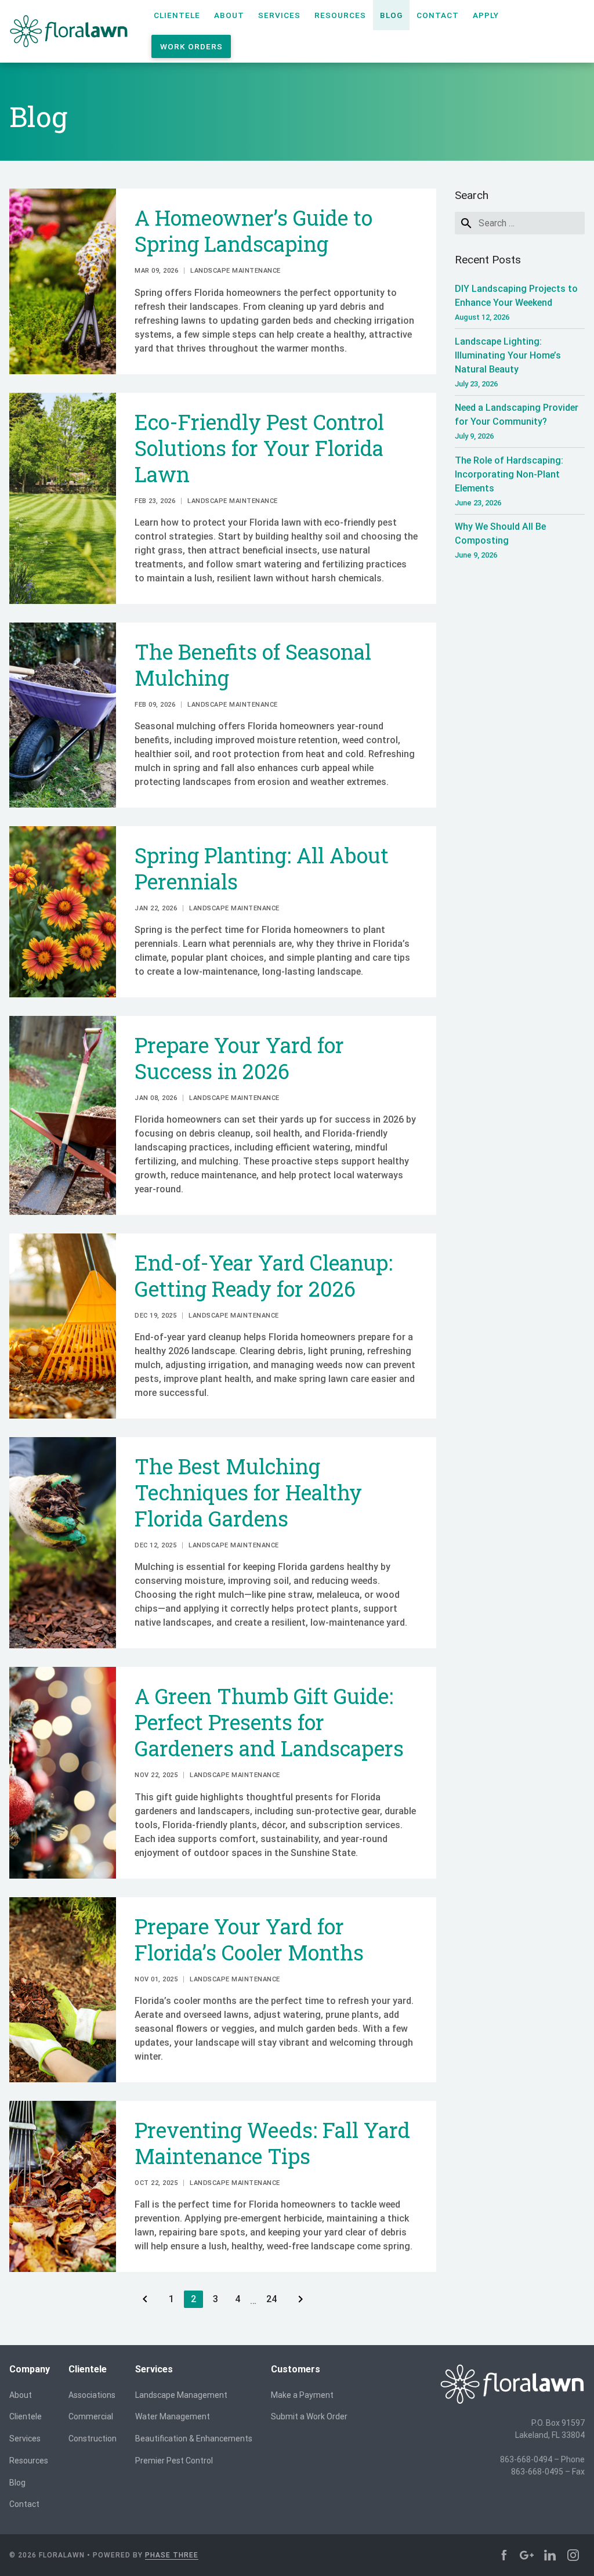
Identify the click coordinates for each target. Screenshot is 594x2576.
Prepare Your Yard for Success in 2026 (239, 1058)
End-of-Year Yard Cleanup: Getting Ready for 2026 (264, 1276)
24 (275, 2299)
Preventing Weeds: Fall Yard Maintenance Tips (272, 2143)
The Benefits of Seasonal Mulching (253, 665)
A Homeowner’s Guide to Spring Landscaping (253, 231)
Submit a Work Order (309, 2416)
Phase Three (172, 2555)
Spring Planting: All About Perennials (262, 868)
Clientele (177, 15)
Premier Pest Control (174, 2461)
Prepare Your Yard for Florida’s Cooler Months (249, 1939)
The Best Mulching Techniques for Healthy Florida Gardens (248, 1492)
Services (279, 15)
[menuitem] (177, 15)
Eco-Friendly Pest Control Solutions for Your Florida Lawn (259, 448)
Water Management (173, 2416)
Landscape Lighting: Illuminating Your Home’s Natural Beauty (508, 362)
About (229, 15)
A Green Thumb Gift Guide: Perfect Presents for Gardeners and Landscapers (269, 1722)
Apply (486, 15)
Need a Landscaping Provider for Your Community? (517, 421)
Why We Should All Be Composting (500, 540)
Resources (340, 15)
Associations (92, 2395)
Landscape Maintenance (236, 271)
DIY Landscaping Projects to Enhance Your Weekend (516, 302)
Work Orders (191, 46)
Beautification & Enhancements (194, 2438)
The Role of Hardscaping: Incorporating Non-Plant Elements (509, 481)
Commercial (91, 2416)
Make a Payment (302, 2395)
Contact (438, 15)
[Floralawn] (69, 31)
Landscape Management (181, 2395)
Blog (391, 15)
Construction (93, 2438)
